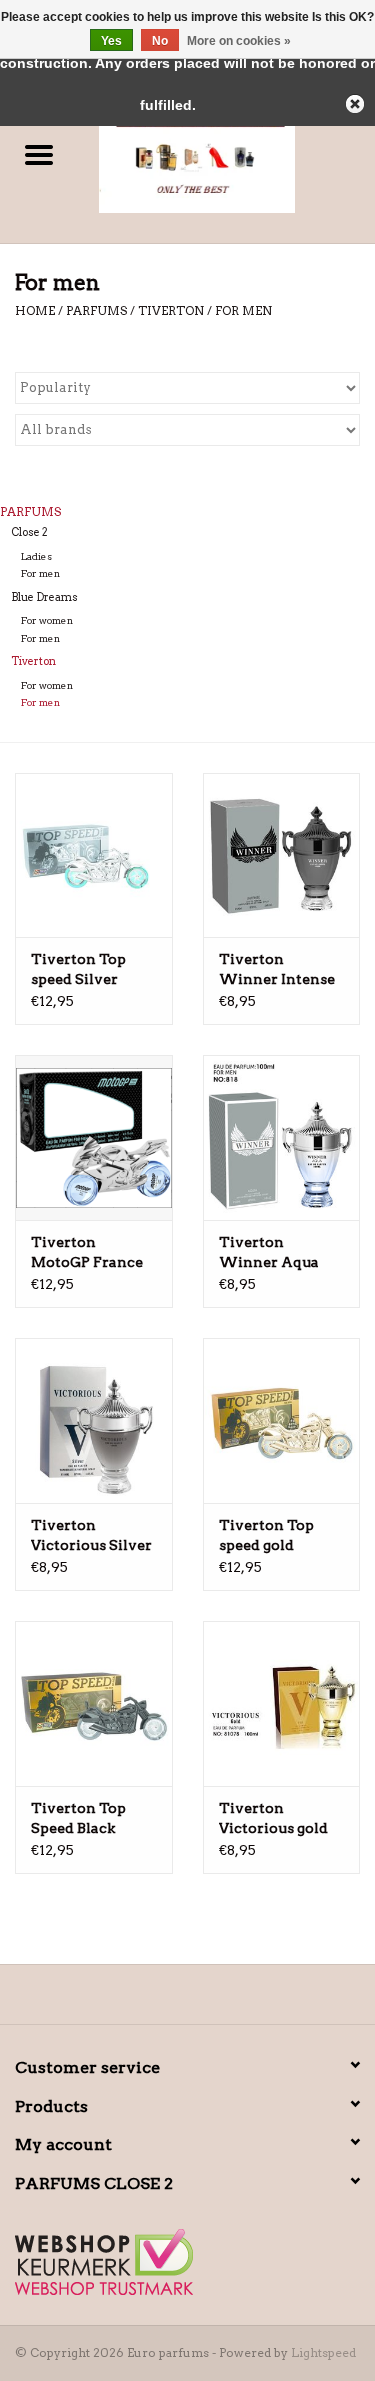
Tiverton (171, 310)
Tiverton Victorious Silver (91, 1535)
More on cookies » (239, 41)
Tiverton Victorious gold (273, 1818)
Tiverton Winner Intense (277, 969)
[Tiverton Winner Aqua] (282, 1137)
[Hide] (355, 104)
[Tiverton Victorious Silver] (94, 1420)
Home (35, 310)
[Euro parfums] (227, 156)
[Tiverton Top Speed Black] (94, 1703)
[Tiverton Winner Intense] (282, 855)
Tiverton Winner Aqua (269, 1252)
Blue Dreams (44, 597)
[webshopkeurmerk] (187, 2262)
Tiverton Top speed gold (266, 1535)
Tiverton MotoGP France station (87, 1253)
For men (243, 310)
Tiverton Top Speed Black (78, 1818)
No (160, 41)
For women (47, 620)
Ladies (36, 556)
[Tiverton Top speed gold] (282, 1420)
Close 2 (29, 532)
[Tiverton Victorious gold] (282, 1703)
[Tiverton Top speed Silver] (94, 855)
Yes (111, 41)
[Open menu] (39, 154)
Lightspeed (323, 2352)
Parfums (98, 310)
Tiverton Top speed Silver (78, 969)
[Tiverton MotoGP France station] (94, 1137)
